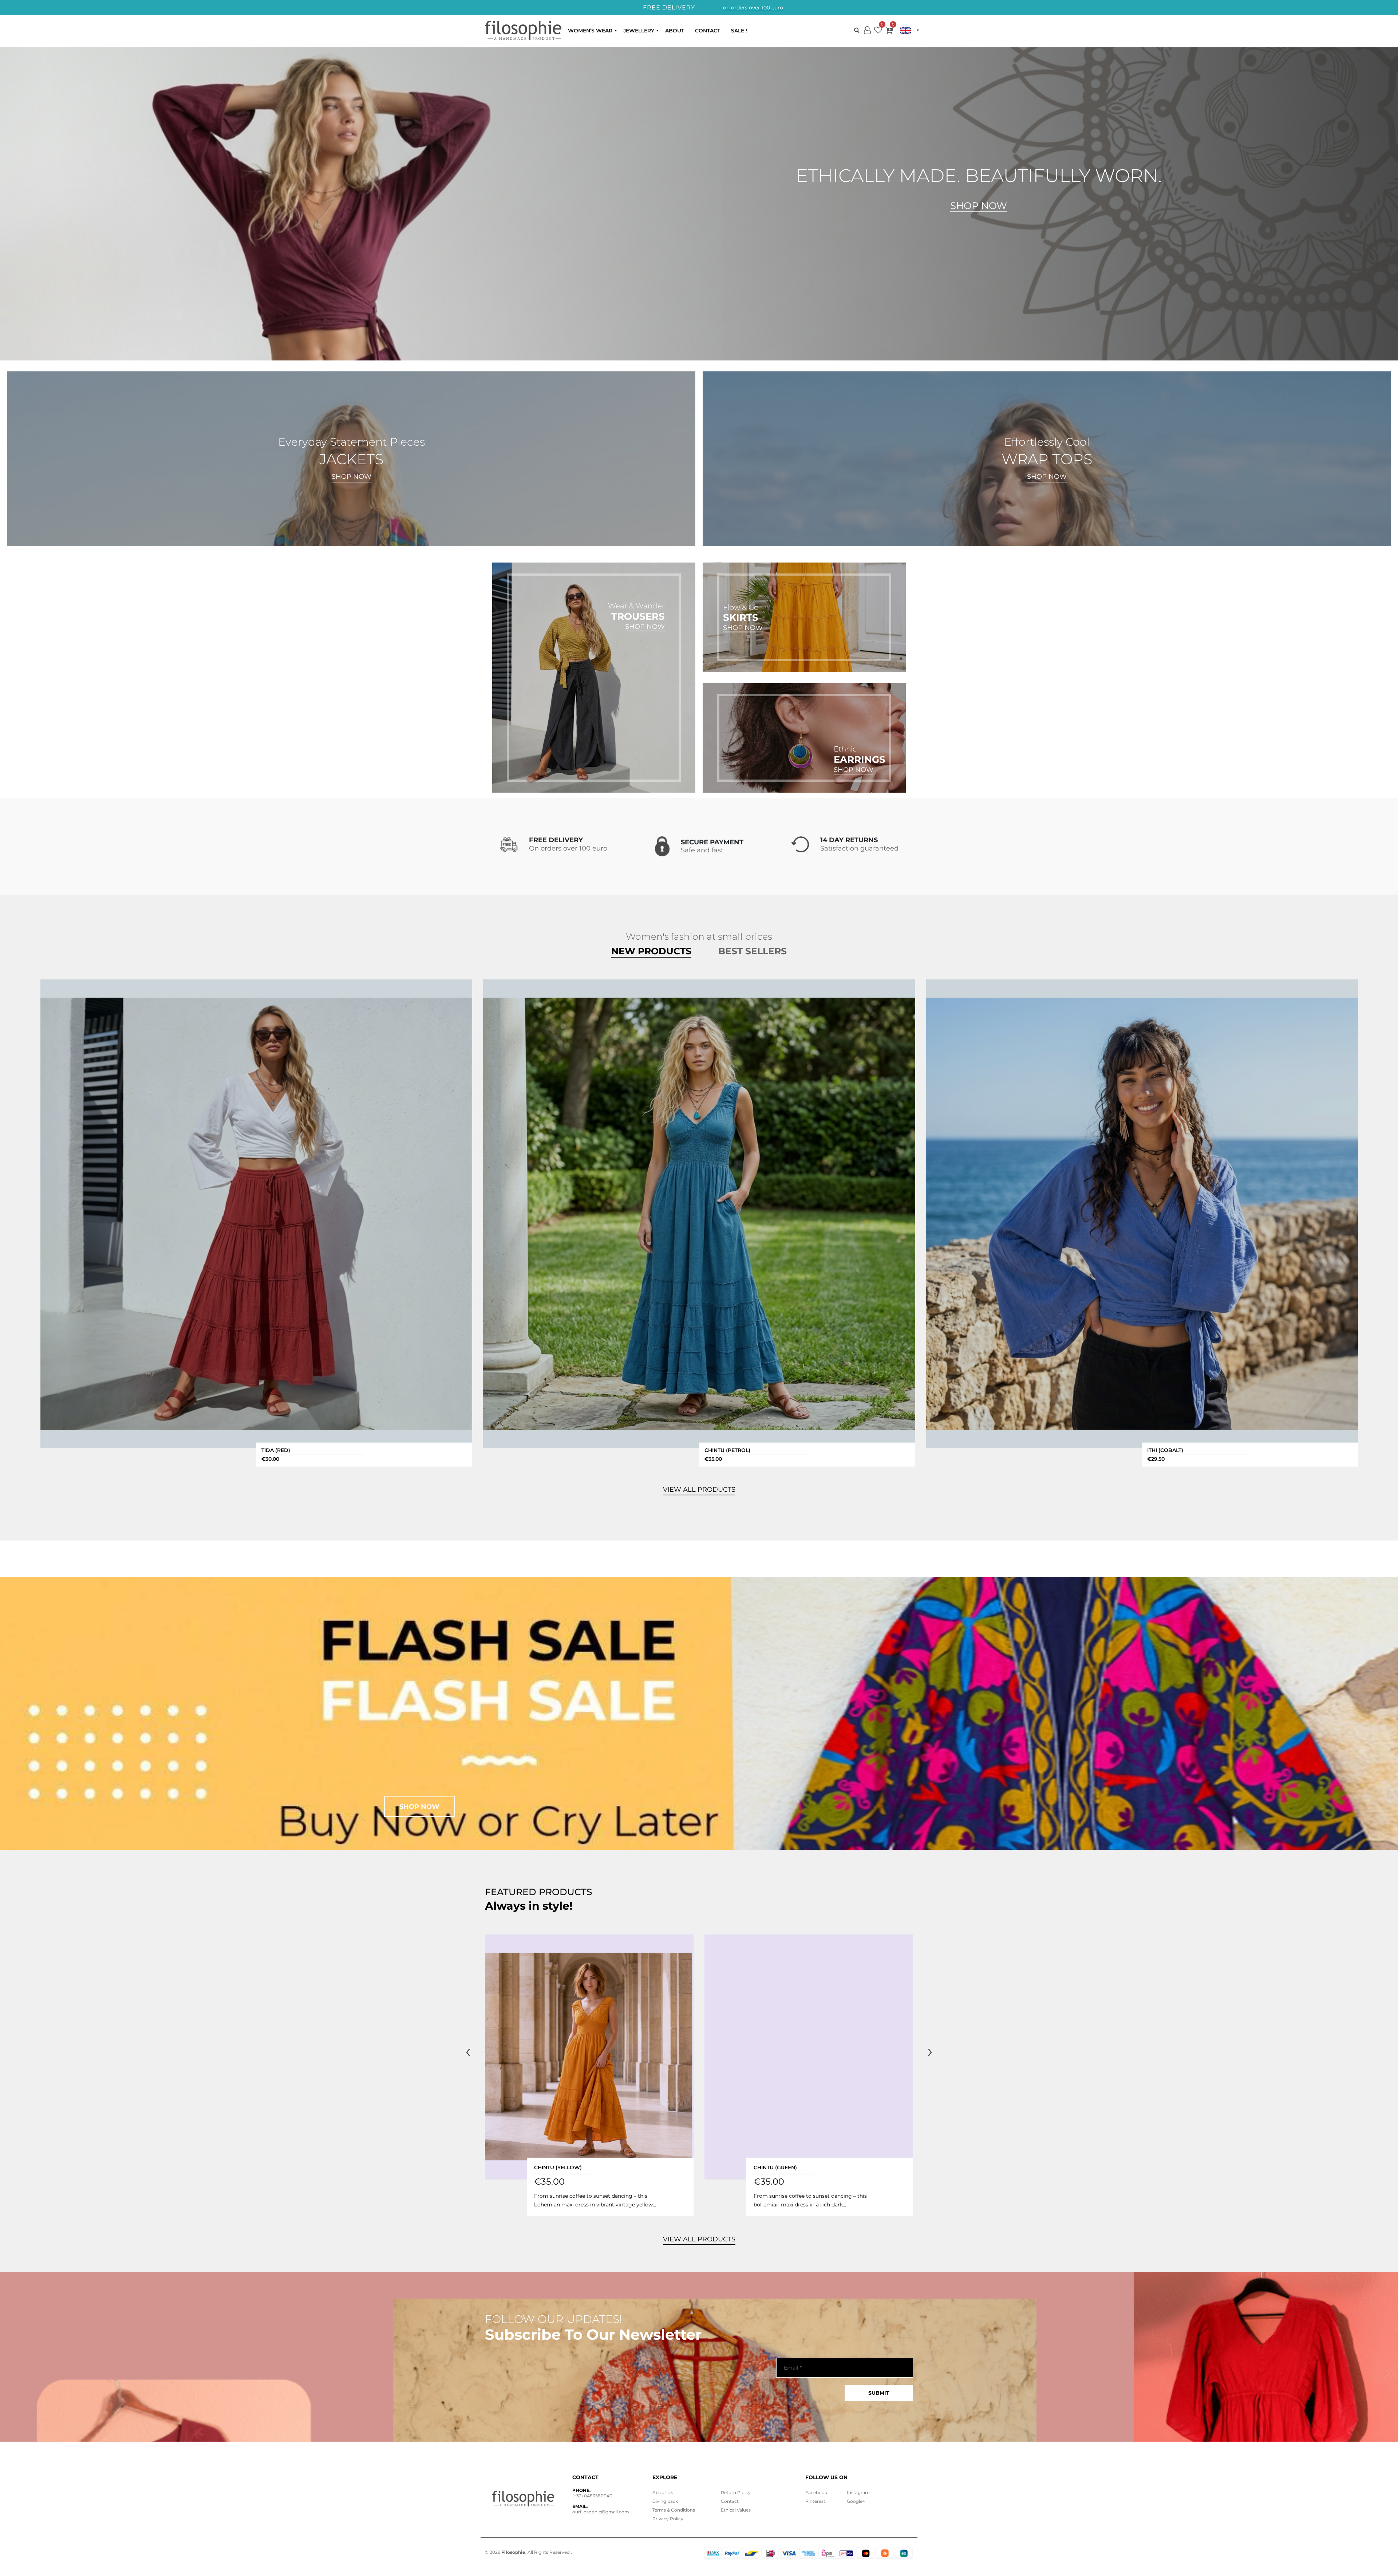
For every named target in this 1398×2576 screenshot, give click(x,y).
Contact (708, 31)
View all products (699, 2239)
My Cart (889, 32)
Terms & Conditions (674, 2510)
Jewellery (639, 31)
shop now (419, 1807)
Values (736, 2510)
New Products (651, 951)
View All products (699, 1490)
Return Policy (736, 2492)
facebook (816, 2492)
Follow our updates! (554, 2319)
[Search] (857, 30)
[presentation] (468, 2051)
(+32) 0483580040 (592, 2496)
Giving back (665, 2501)
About (675, 31)
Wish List (878, 32)
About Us (663, 2492)
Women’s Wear (590, 31)
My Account (867, 36)
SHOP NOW (352, 477)
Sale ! (739, 31)
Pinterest (815, 2501)
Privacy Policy (668, 2519)
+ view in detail (256, 1214)
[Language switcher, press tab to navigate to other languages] (909, 31)
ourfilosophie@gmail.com (601, 2512)
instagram (858, 2492)
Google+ (856, 2501)
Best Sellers (753, 951)
